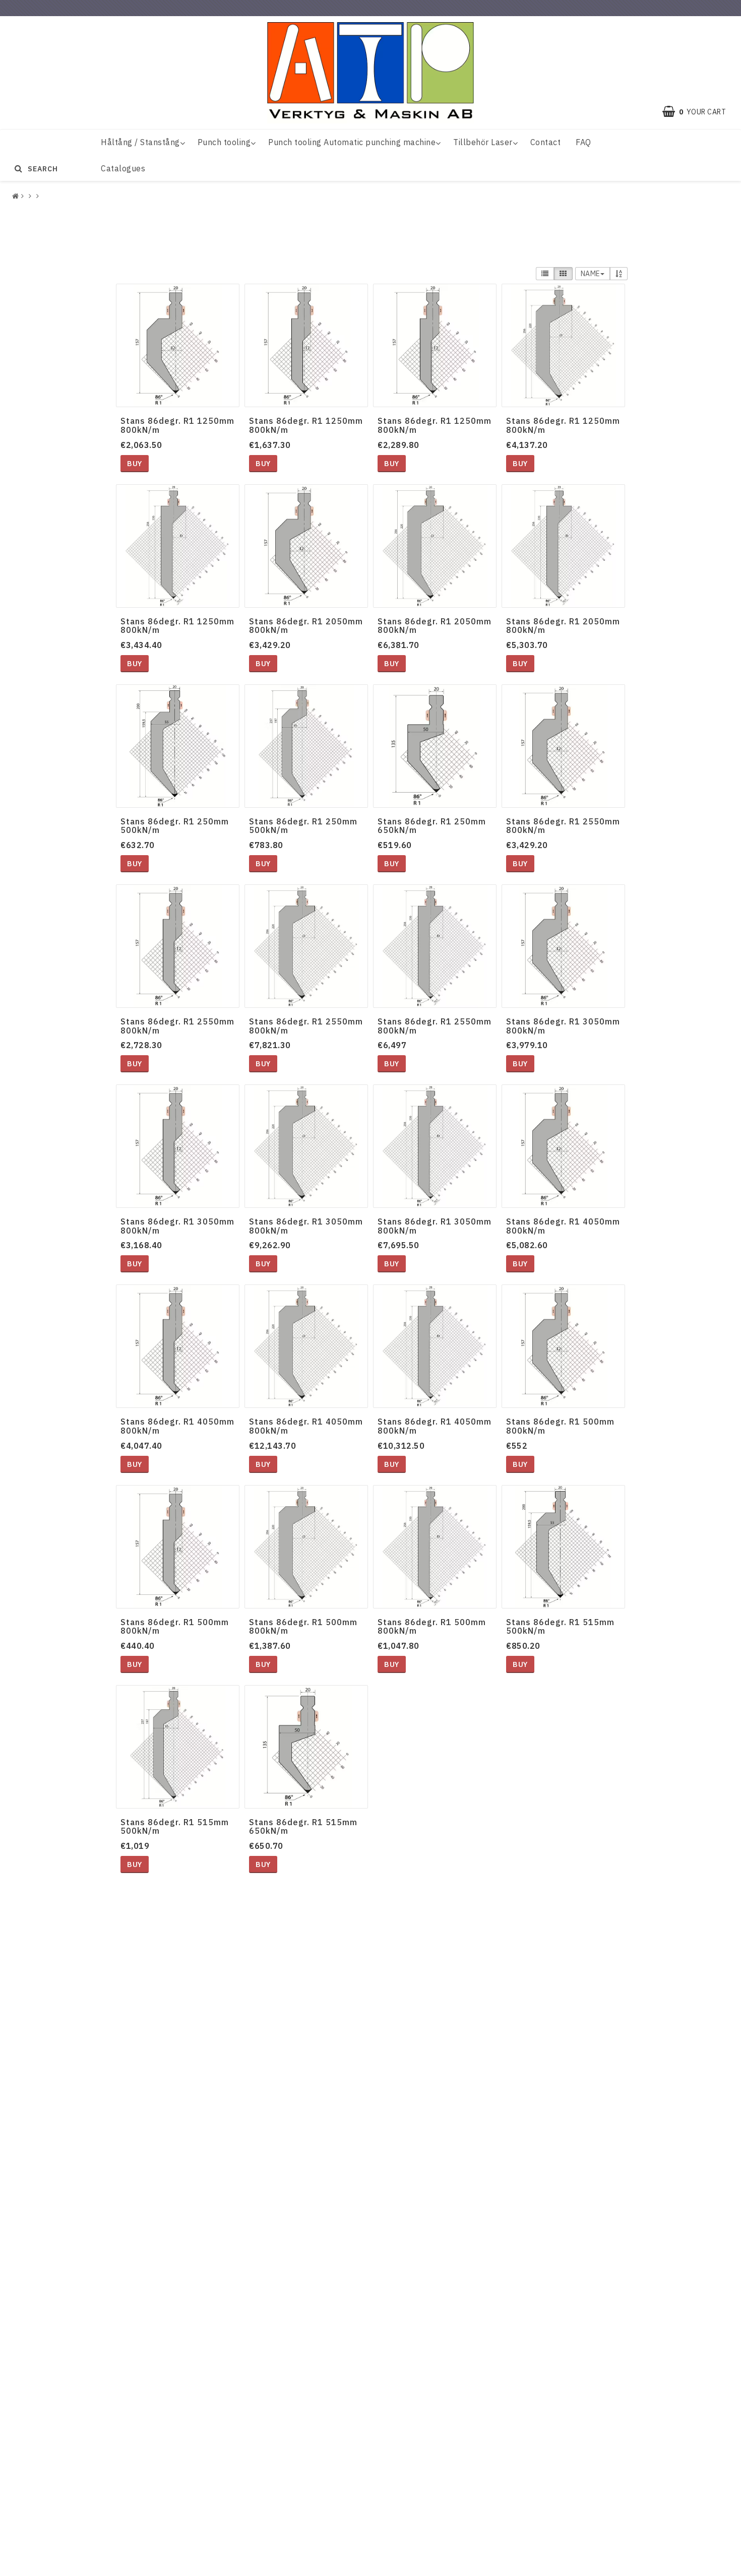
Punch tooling (224, 142)
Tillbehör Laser (483, 142)
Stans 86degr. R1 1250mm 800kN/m (177, 425)
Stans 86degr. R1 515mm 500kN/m (560, 1627)
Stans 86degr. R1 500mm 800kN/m (560, 1426)
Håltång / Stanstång (140, 142)
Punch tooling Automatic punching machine (352, 142)
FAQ (583, 142)
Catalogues (123, 168)
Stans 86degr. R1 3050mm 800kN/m (563, 1026)
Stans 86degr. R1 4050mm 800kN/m (563, 1226)
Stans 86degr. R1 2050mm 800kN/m (306, 626)
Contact (546, 142)
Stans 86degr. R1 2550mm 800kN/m (563, 826)
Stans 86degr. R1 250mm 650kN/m (432, 826)
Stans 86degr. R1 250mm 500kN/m (175, 826)
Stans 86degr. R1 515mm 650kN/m (303, 1827)
